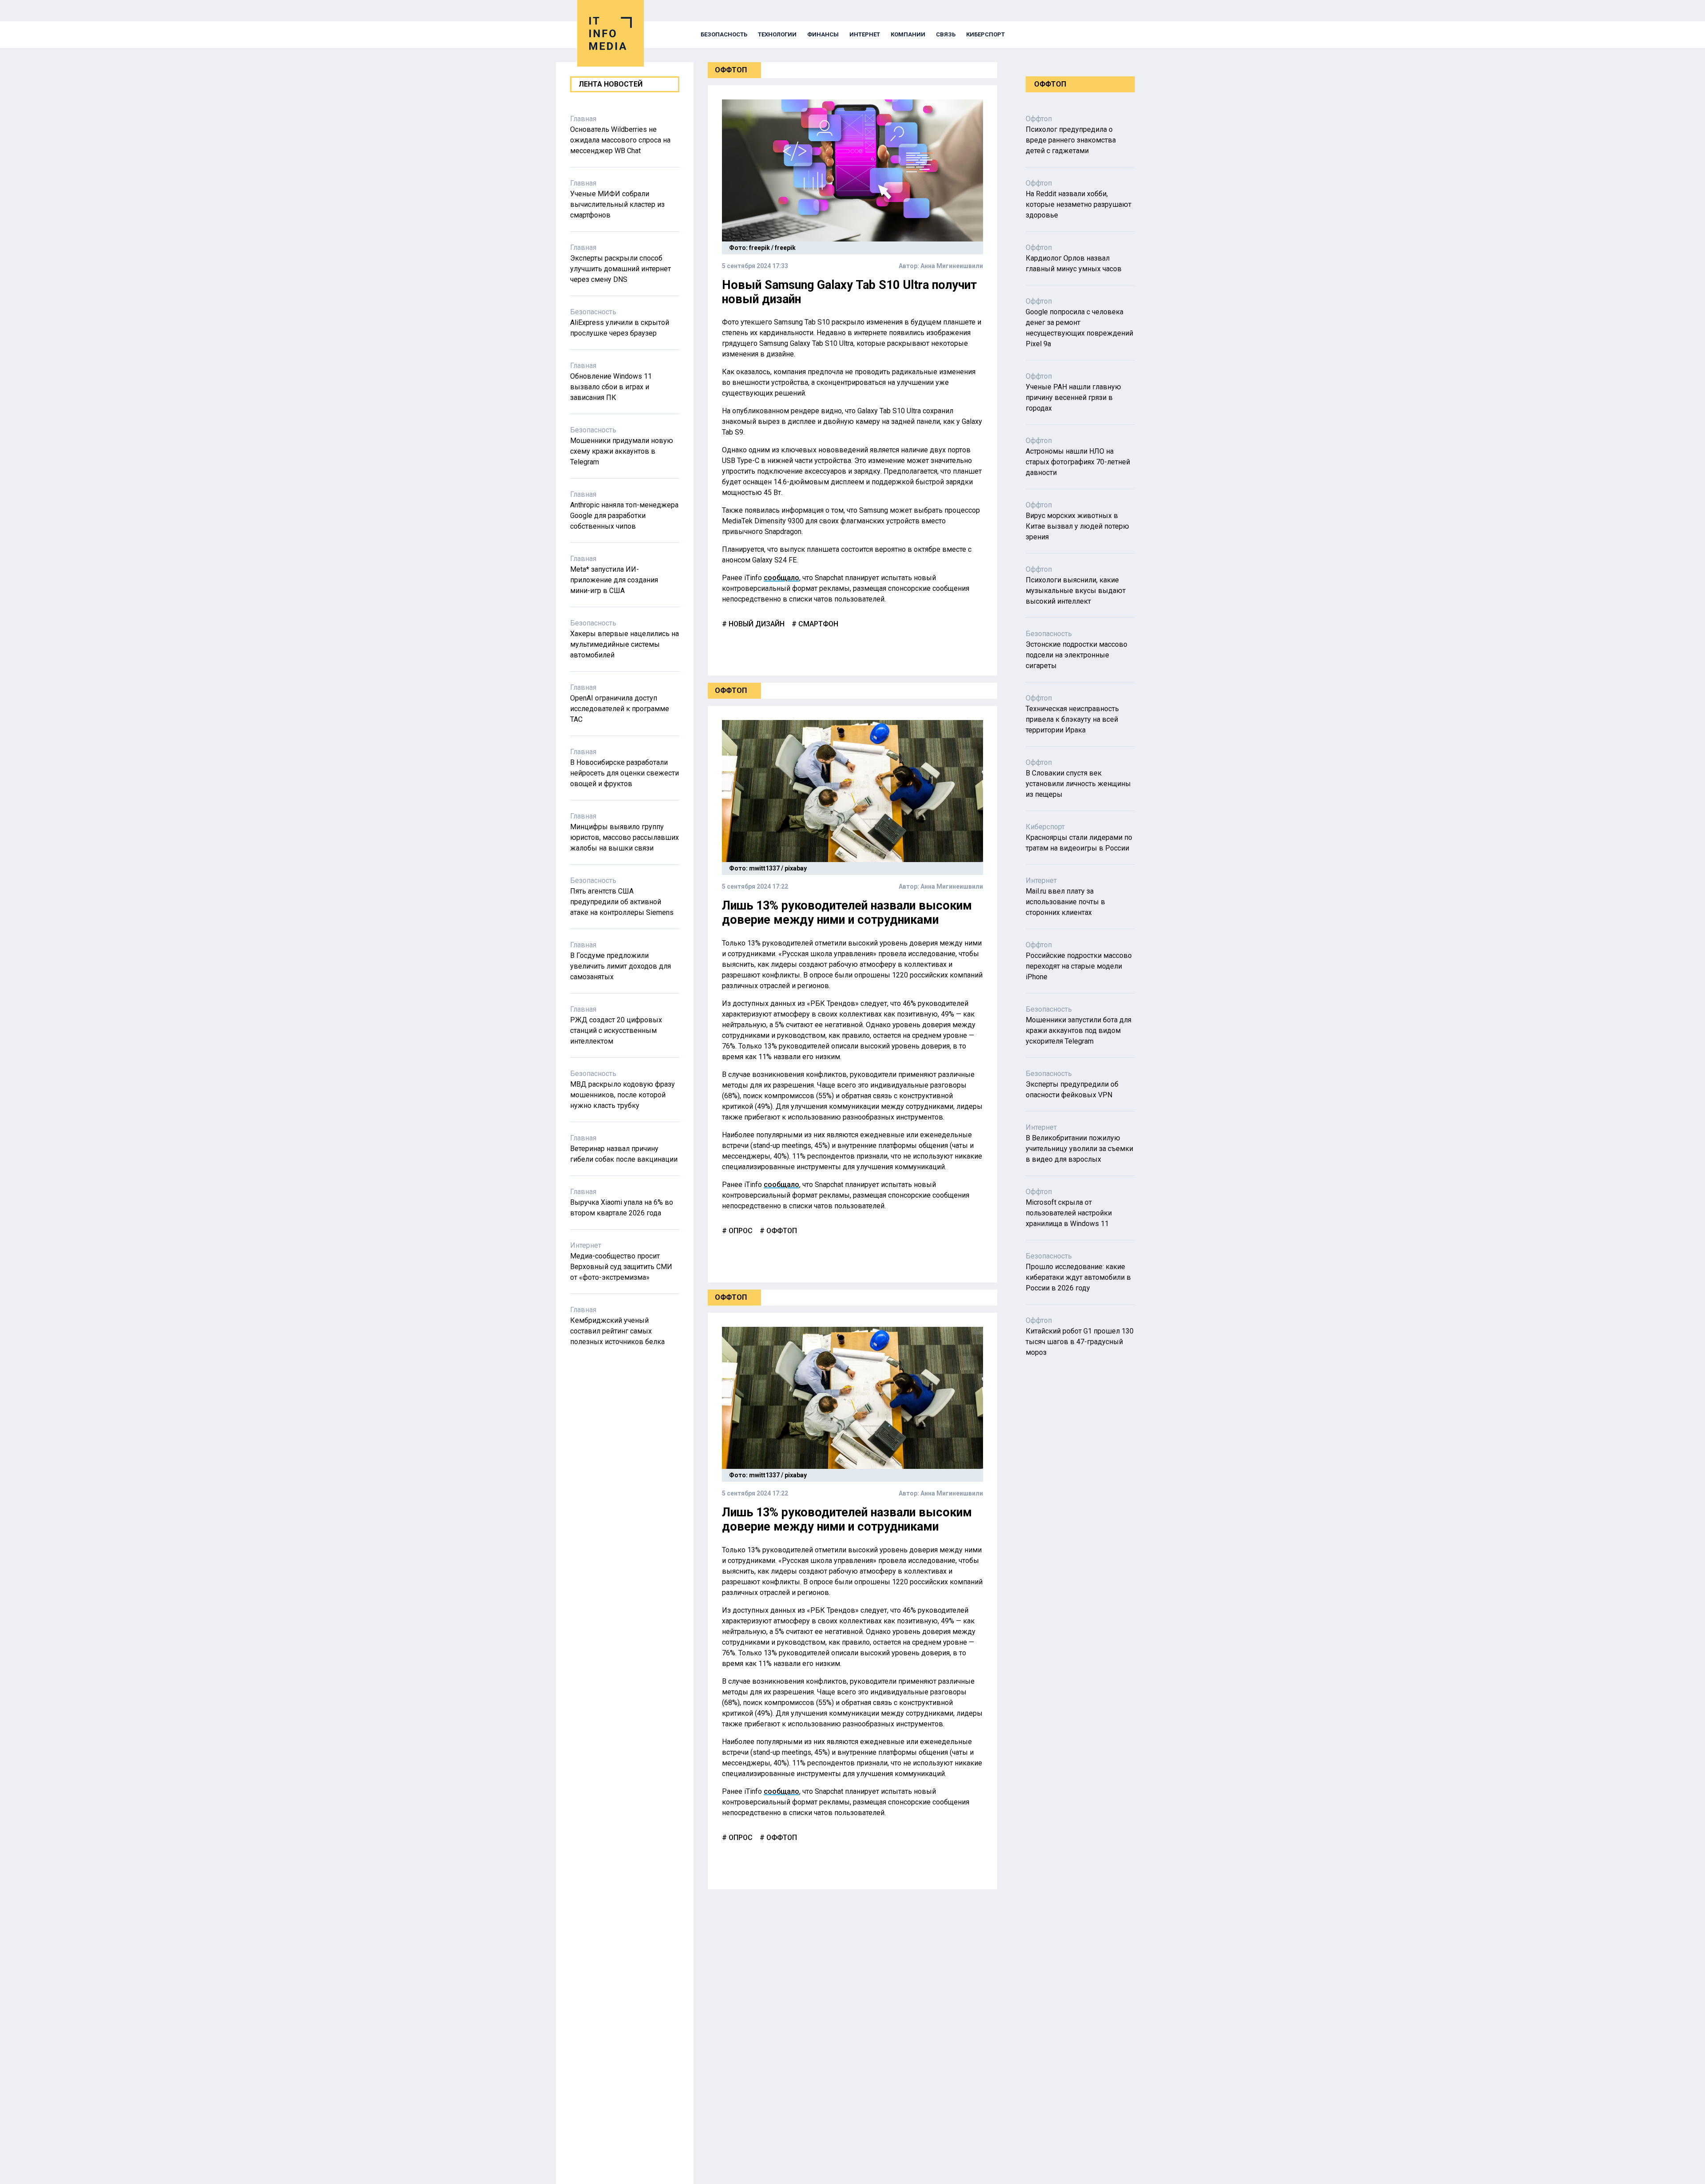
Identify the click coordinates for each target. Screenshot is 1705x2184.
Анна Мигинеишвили (952, 266)
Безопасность (724, 34)
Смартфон (817, 624)
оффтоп (781, 1231)
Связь (946, 34)
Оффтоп (731, 70)
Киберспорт (985, 34)
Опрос (740, 1231)
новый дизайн (756, 624)
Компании (908, 34)
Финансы (823, 34)
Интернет (865, 34)
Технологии (777, 34)
